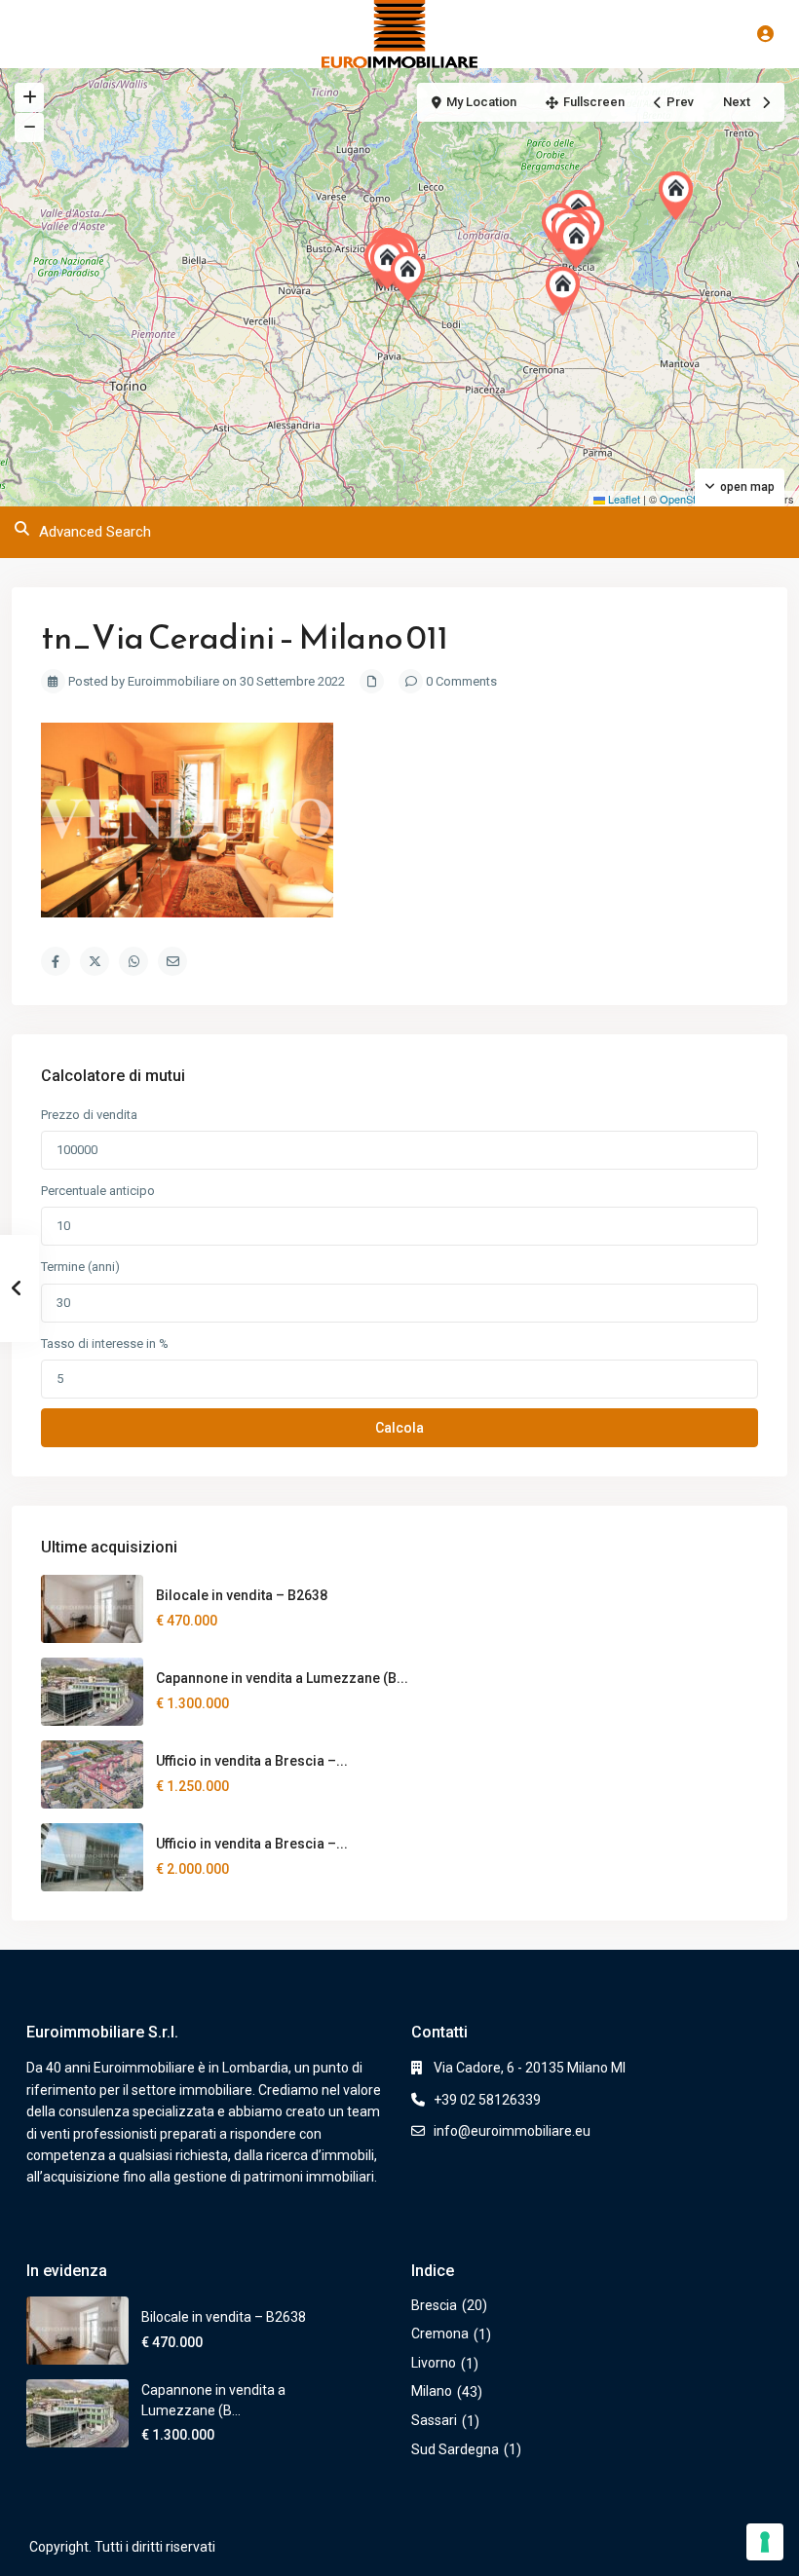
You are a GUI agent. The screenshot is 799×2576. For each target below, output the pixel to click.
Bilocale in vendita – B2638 (242, 1595)
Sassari (434, 2420)
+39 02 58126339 (487, 2100)
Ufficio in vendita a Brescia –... (252, 1761)
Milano (432, 2391)
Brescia (434, 2305)
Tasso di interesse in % (105, 1344)
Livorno (434, 2363)
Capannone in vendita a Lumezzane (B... (282, 1678)
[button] (567, 291)
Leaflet (623, 499)
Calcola (399, 1428)
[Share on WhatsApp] (133, 961)
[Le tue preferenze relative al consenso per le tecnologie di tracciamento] (765, 2542)
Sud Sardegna (455, 2449)
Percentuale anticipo (98, 1191)
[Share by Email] (172, 961)
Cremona (440, 2333)
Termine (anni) (80, 1267)
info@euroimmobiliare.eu (512, 2131)
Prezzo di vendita (89, 1115)
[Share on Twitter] (95, 961)
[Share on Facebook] (56, 961)
